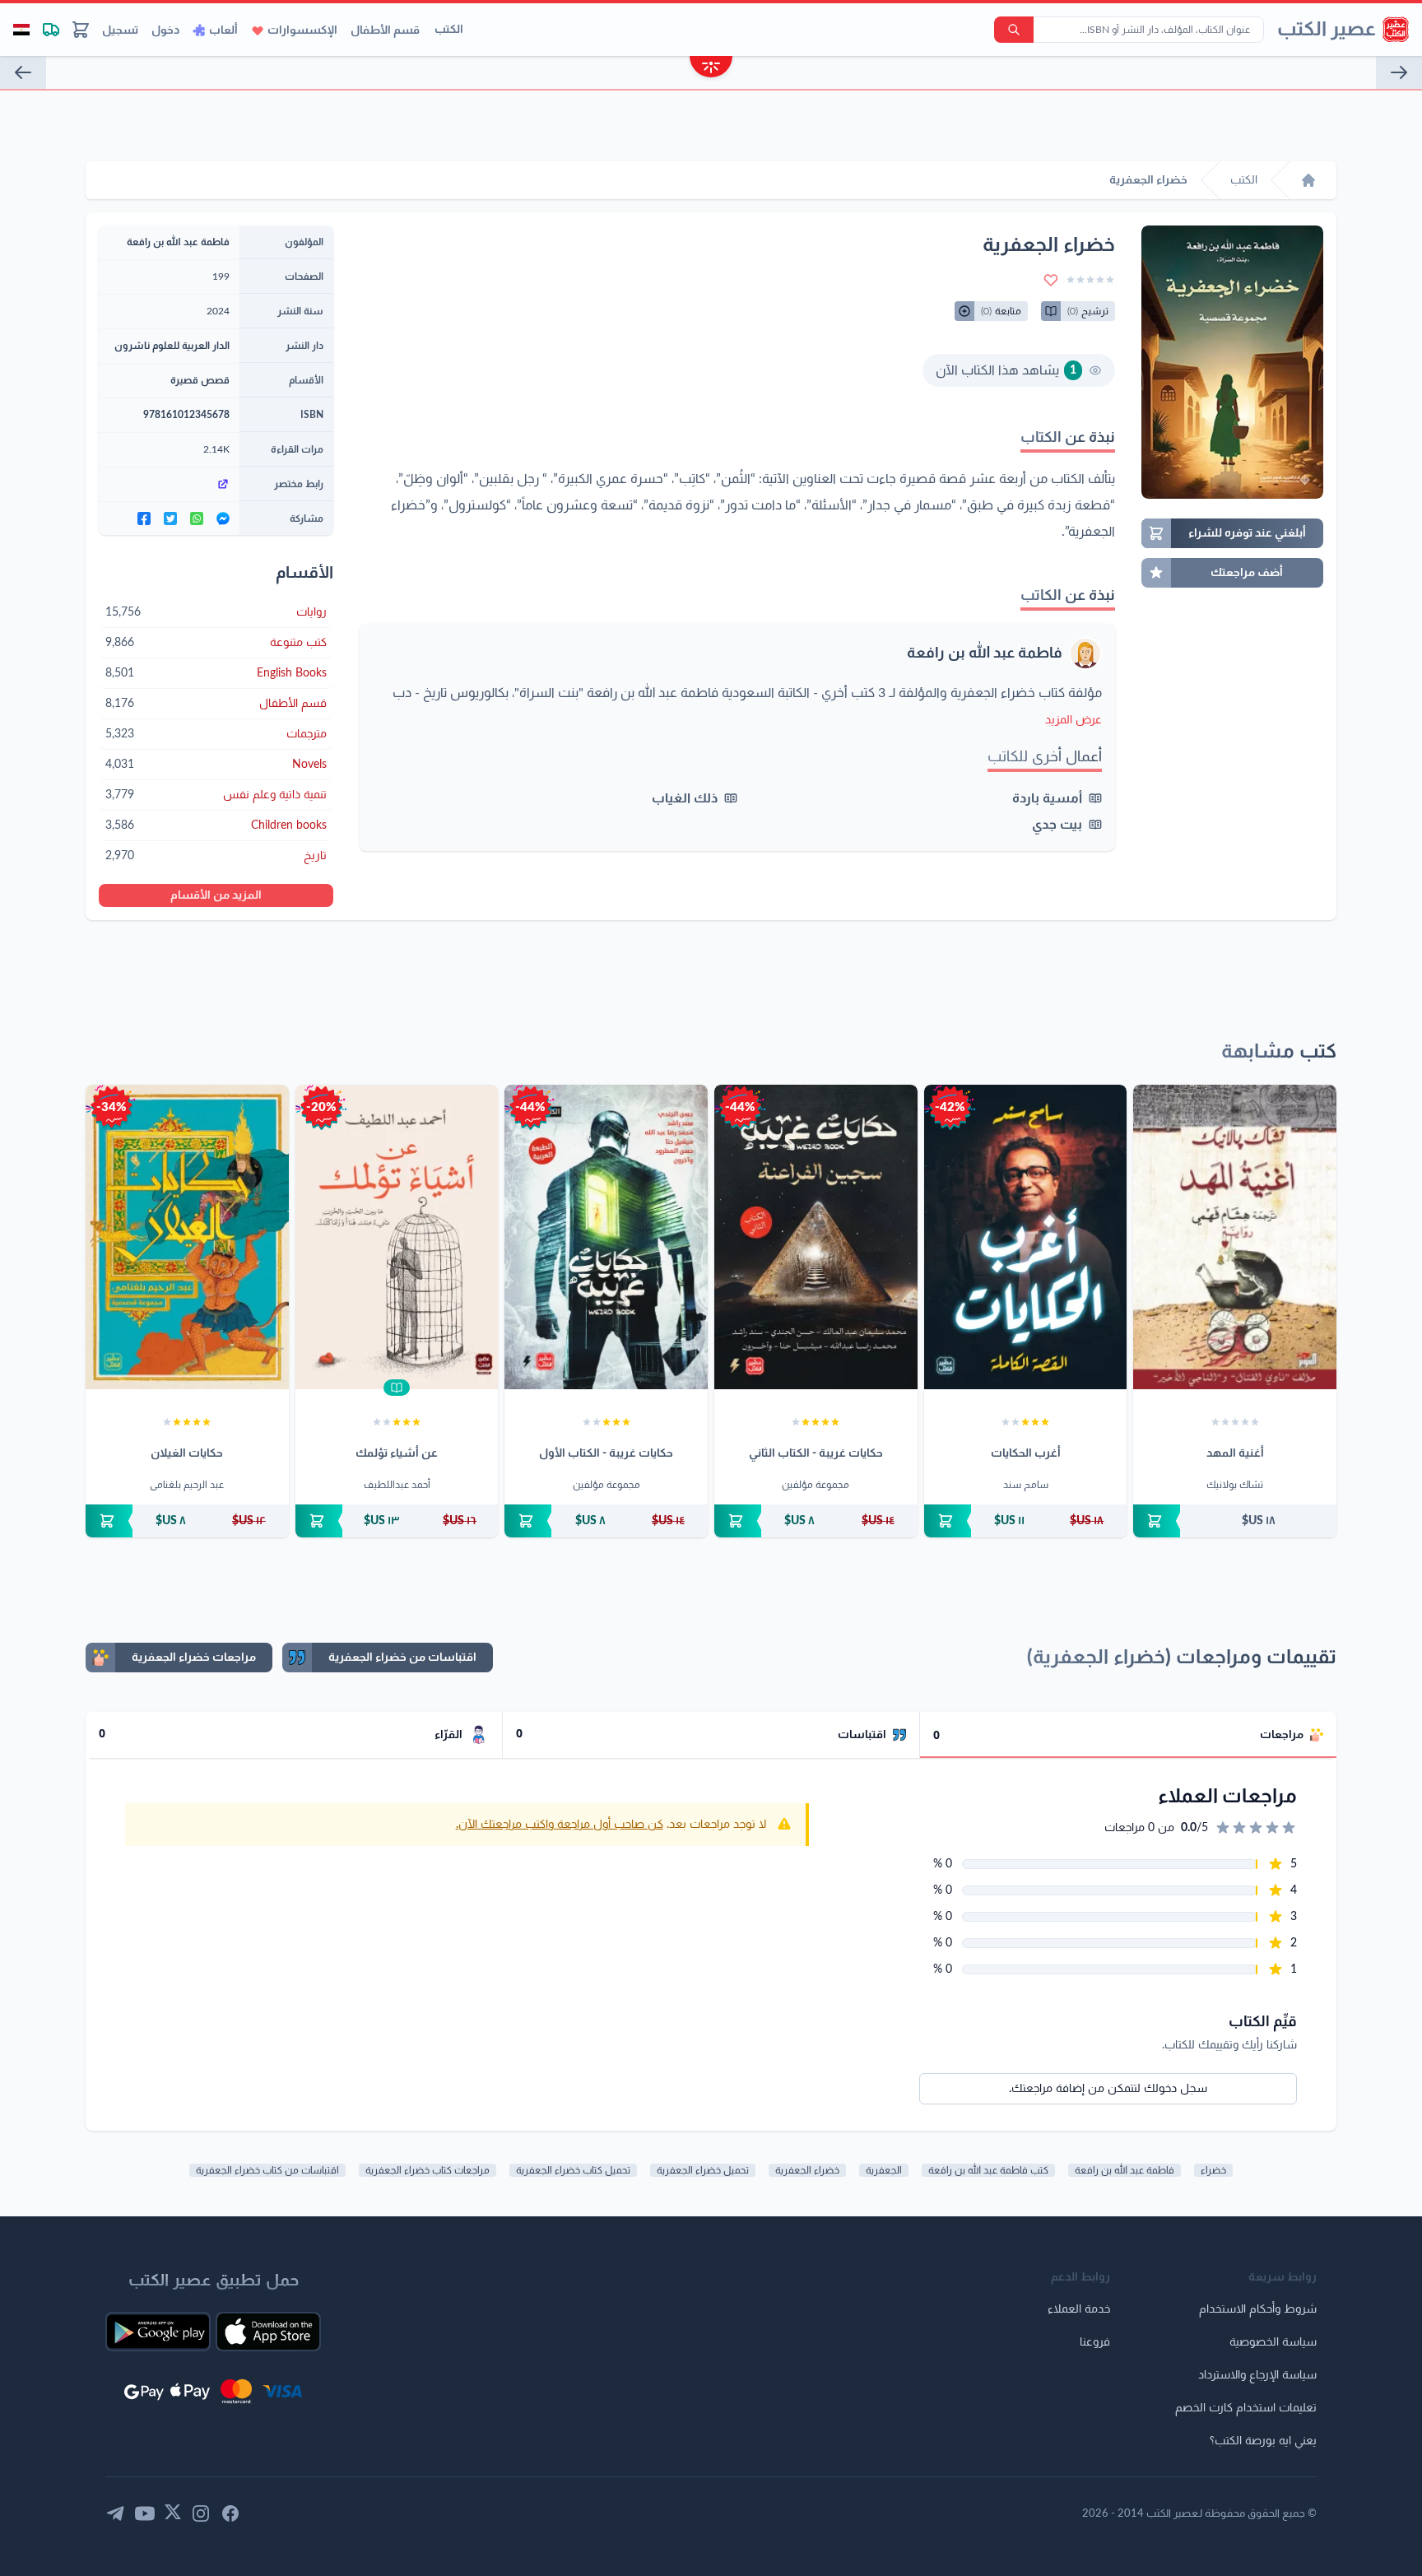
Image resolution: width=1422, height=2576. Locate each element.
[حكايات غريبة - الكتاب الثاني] (816, 1237)
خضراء (1213, 2170)
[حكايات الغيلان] (187, 1237)
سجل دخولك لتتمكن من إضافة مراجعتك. (1108, 2089)
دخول (165, 30)
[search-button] (1014, 30)
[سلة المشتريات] (81, 30)
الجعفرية (884, 2170)
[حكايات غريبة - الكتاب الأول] (606, 1237)
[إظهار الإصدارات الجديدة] (711, 69)
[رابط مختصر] (169, 484)
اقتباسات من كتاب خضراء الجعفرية (267, 2170)
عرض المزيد (1073, 720)
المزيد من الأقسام (216, 895)
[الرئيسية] (1308, 180)
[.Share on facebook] (144, 518)
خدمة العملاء (1079, 2309)
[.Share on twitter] (170, 518)
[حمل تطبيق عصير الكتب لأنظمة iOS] (268, 2332)
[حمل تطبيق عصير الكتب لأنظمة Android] (158, 2332)
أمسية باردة (1047, 798)
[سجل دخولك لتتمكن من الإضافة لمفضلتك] (1051, 280)
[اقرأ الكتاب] (397, 1388)
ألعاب (223, 30)
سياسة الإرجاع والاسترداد (1257, 2375)
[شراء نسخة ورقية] (1235, 1521)
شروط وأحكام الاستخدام (1258, 2309)
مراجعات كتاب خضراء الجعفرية (428, 2170)
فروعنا (1095, 2342)
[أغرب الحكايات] (1026, 1237)
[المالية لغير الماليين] (1399, 72)
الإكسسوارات (302, 30)
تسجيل (120, 30)
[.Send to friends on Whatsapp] (197, 518)
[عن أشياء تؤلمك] (397, 1237)
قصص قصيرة (200, 380)
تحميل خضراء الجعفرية (703, 2170)
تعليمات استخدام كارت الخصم (1246, 2408)
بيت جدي (1057, 825)
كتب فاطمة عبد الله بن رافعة (988, 2170)
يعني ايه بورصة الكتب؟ (1263, 2441)
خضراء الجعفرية (807, 2170)
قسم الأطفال (385, 30)
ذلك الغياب (685, 798)
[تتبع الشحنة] (51, 30)
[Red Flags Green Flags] (23, 72)
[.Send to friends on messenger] (223, 518)
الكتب (449, 30)
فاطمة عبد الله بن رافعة (985, 653)
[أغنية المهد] (1235, 1237)
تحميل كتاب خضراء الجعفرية (573, 2170)
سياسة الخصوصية (1273, 2342)
